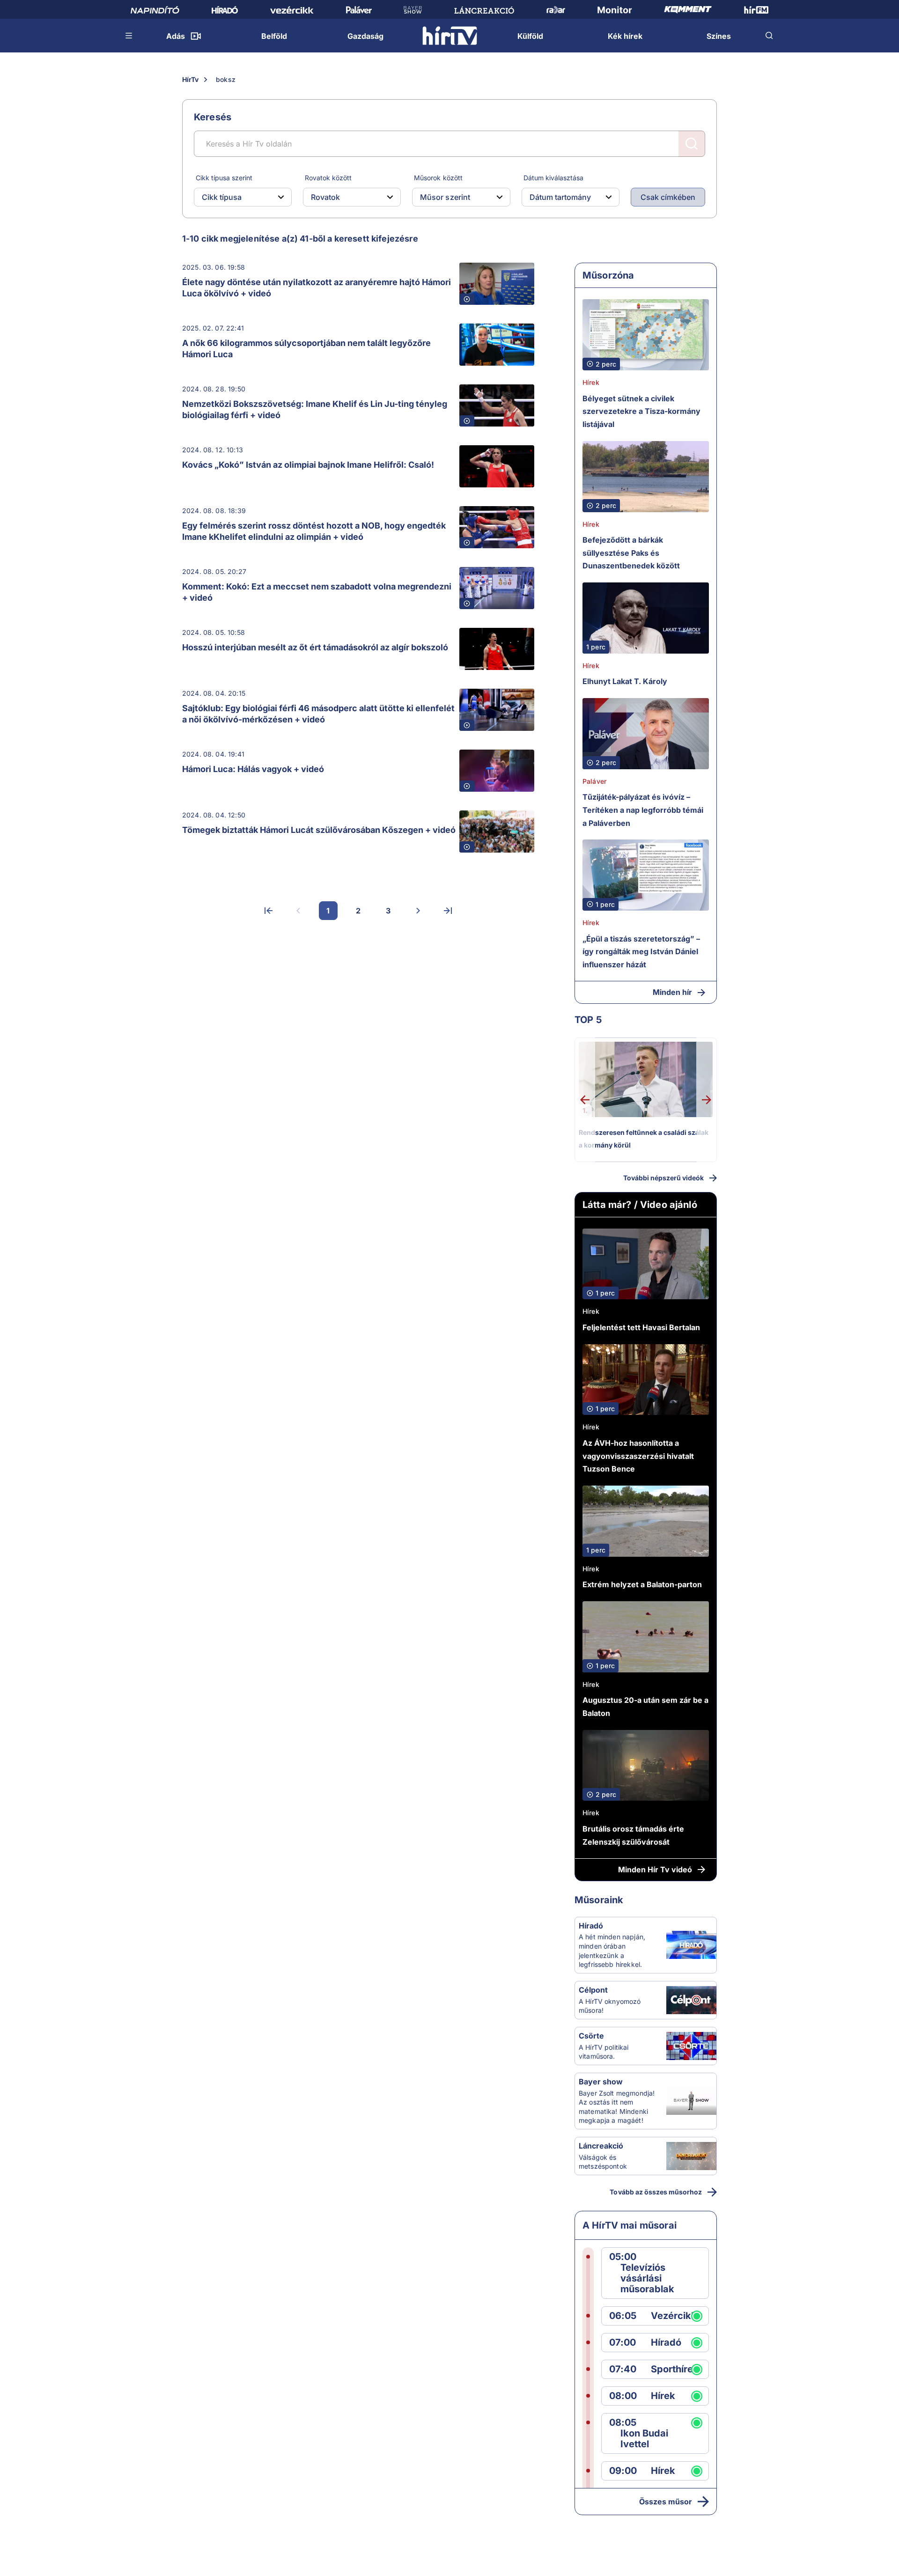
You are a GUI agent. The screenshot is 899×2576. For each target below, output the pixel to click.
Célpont (593, 1990)
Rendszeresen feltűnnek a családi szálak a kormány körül (644, 1139)
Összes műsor (666, 2502)
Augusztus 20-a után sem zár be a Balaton (645, 1707)
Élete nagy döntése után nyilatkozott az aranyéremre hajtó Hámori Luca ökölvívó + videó (317, 288)
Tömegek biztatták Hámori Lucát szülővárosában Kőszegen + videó (319, 830)
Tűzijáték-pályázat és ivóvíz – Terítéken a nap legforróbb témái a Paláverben (643, 810)
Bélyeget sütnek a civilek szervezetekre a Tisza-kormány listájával (641, 411)
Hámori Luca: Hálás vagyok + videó (253, 769)
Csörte (591, 2036)
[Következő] (418, 911)
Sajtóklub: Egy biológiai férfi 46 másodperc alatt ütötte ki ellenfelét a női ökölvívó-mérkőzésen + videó (318, 714)
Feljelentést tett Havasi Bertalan (641, 1327)
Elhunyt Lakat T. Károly (625, 681)
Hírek (591, 382)
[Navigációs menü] (129, 36)
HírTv (190, 79)
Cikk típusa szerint (224, 178)
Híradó (591, 1926)
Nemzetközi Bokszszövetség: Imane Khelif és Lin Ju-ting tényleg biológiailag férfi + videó (315, 409)
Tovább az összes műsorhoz (656, 2192)
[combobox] (235, 197)
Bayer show (601, 2082)
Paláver (594, 781)
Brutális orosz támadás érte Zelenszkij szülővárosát (633, 1835)
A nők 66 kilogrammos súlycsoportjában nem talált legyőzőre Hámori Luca (306, 349)
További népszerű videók (663, 1178)
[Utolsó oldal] (448, 911)
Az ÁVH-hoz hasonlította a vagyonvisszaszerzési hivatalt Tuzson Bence (638, 1456)
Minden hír (672, 992)
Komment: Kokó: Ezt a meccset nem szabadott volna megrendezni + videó (317, 592)
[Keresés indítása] (692, 144)
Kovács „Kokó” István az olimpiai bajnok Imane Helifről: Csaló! (308, 465)
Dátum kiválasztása (553, 178)
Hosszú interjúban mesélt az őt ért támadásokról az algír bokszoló (315, 647)
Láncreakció (601, 2146)
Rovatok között (328, 178)
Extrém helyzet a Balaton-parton (642, 1584)
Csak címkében (668, 197)
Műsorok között (438, 178)
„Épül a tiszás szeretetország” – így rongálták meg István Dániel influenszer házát (641, 952)
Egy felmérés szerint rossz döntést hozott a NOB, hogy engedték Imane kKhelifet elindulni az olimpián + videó (314, 531)
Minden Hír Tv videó (655, 1869)
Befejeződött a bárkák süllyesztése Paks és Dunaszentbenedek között (631, 553)
